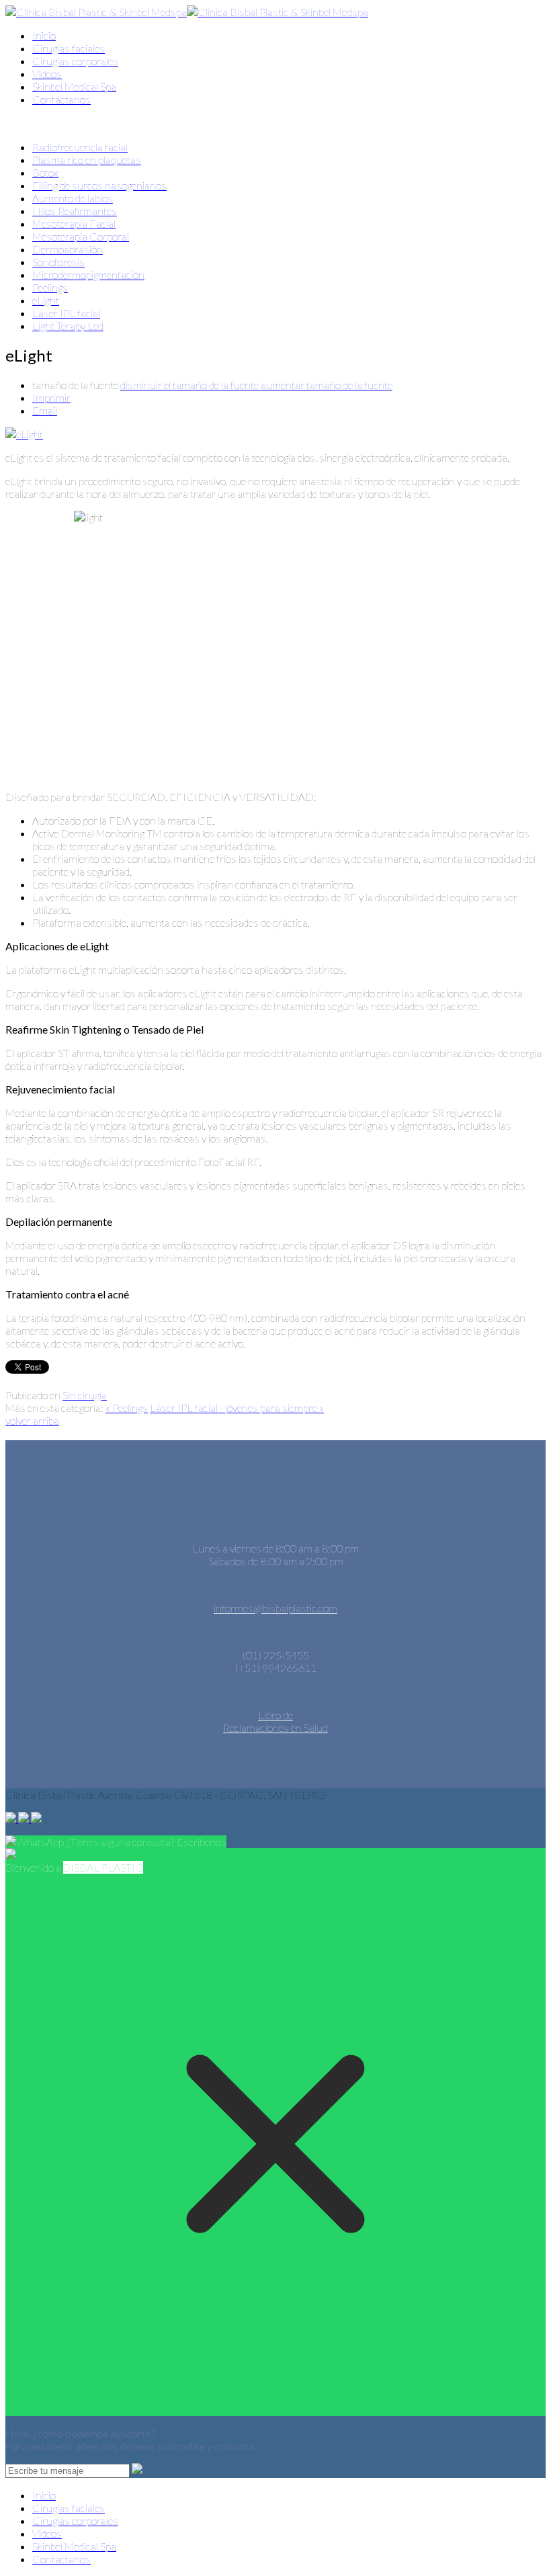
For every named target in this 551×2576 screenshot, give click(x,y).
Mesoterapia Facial (74, 223)
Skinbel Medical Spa (74, 86)
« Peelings (127, 1408)
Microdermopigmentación (88, 275)
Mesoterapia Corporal (81, 236)
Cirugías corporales (75, 61)
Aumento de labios (73, 198)
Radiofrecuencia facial (80, 147)
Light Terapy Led (68, 326)
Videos (47, 74)
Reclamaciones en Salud (275, 1728)
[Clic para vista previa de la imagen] (24, 434)
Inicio (44, 35)
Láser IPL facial (66, 313)
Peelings (50, 287)
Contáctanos (61, 99)
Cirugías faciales (69, 48)
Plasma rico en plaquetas (87, 160)
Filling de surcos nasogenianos (99, 185)
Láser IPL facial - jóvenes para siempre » (237, 1408)
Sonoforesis (58, 262)
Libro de (275, 1715)
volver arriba (32, 1420)
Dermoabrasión (68, 249)
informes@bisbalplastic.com (275, 1608)
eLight (46, 300)
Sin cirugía (85, 1395)
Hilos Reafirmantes (75, 211)
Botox (45, 172)
